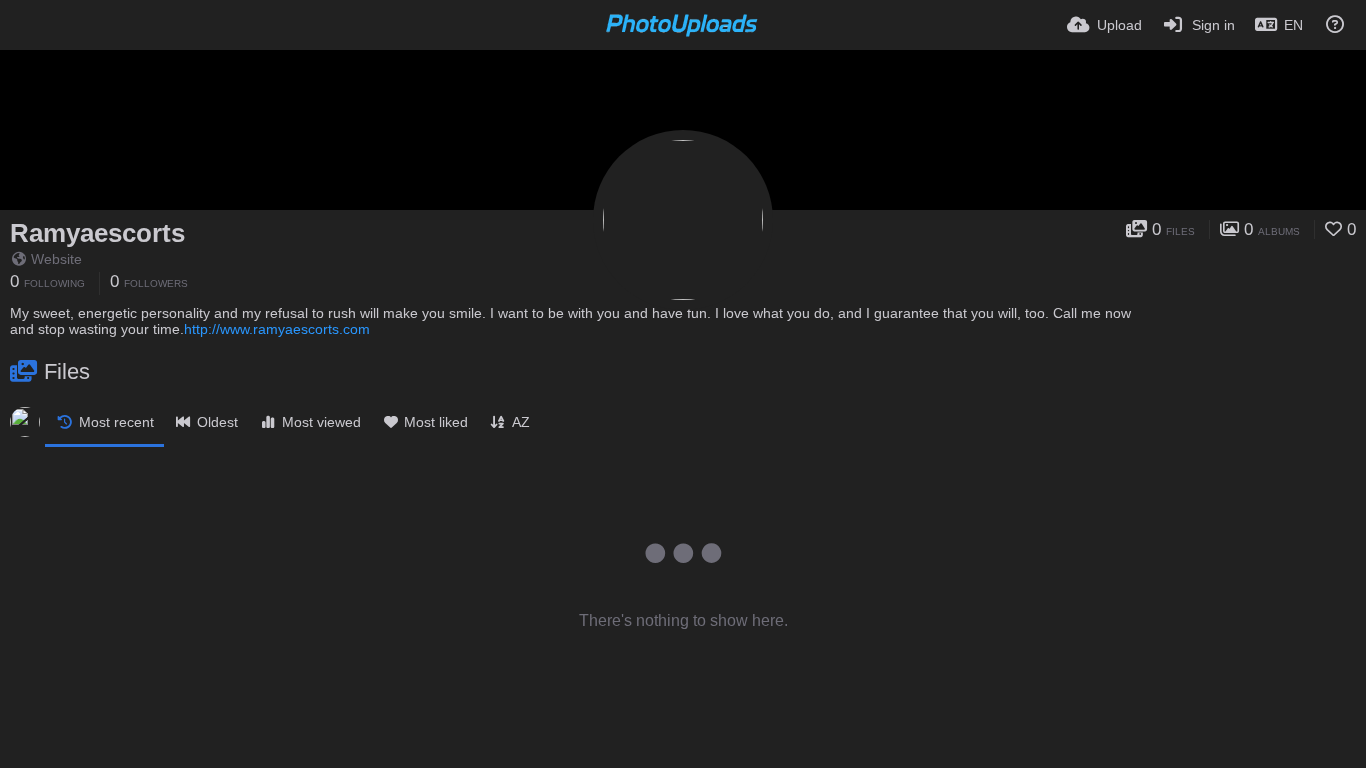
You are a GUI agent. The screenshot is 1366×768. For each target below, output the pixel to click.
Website (56, 259)
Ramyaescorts (97, 233)
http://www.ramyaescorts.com (277, 329)
